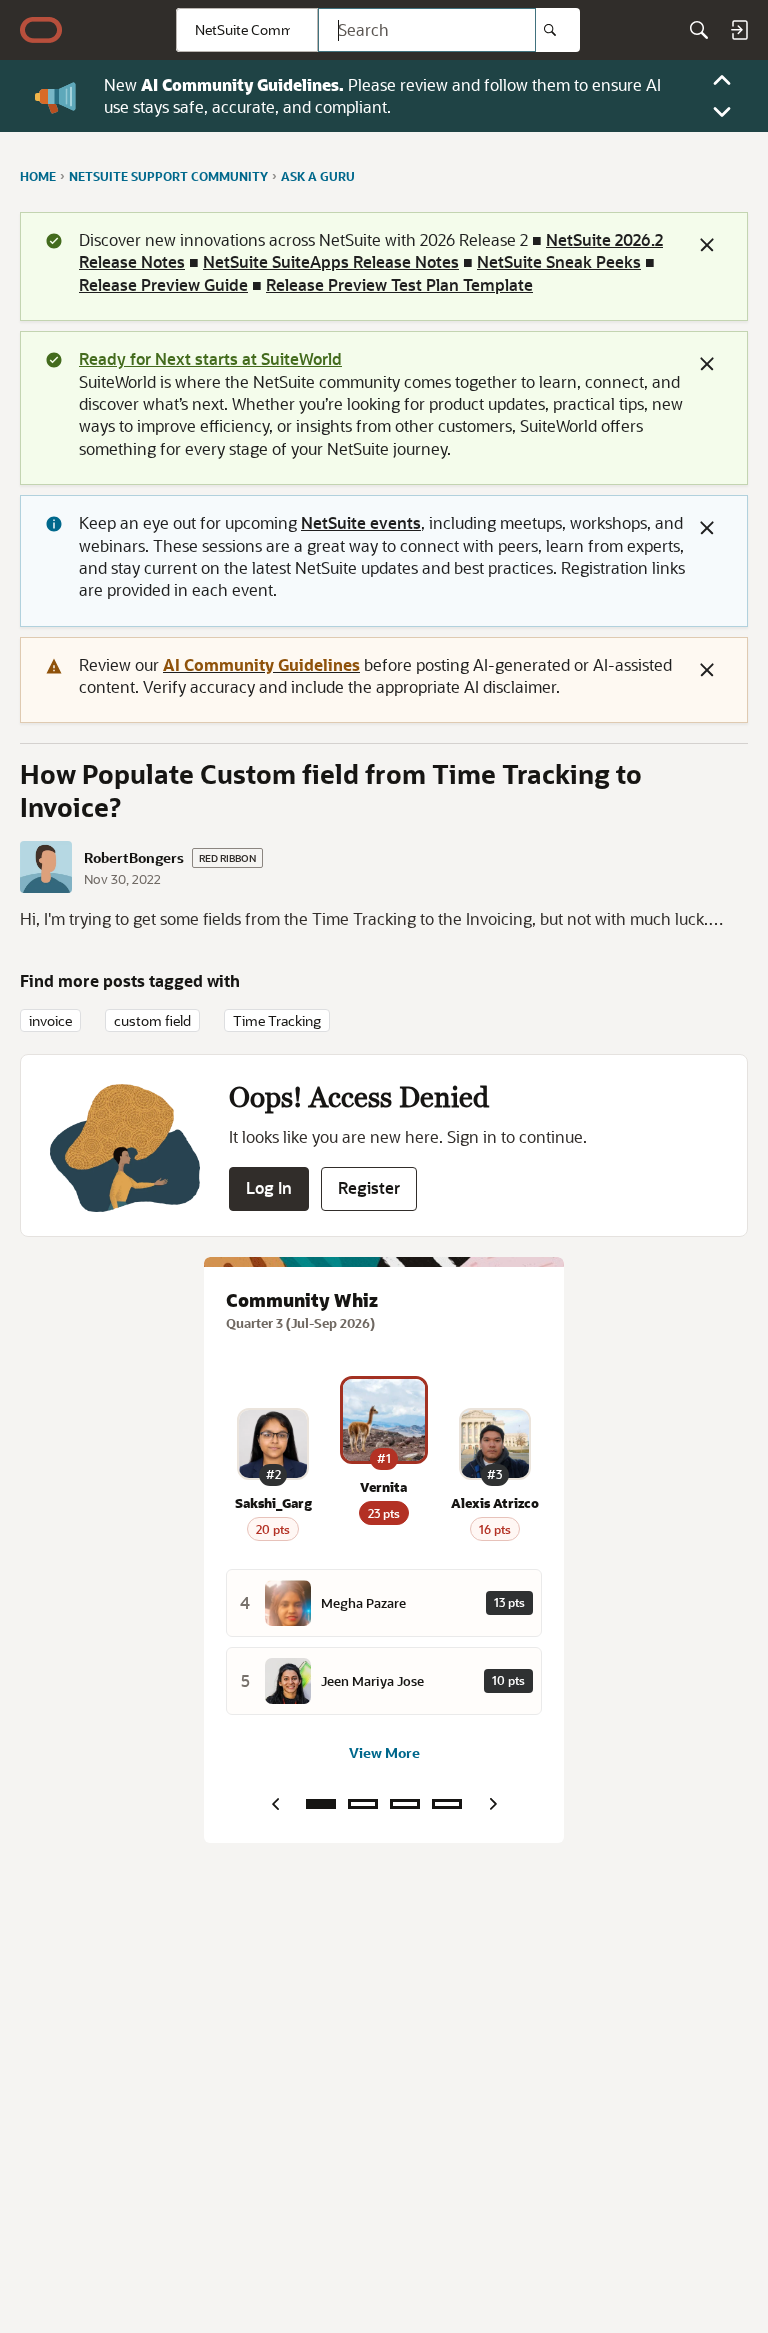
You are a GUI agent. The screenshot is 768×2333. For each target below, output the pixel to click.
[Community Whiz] (321, 1804)
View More (384, 1752)
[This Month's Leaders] (405, 1804)
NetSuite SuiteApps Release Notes (331, 261)
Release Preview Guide (163, 284)
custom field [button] (152, 1020)
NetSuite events (361, 522)
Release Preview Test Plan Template (399, 284)
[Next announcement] (722, 112)
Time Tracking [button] (277, 1020)
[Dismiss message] (707, 245)
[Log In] (739, 30)
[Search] (558, 30)
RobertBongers (134, 858)
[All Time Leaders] (447, 1804)
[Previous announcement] (722, 80)
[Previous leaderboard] (275, 1804)
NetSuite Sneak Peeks (559, 261)
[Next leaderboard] (493, 1804)
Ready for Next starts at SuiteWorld (210, 358)
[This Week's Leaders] (363, 1804)
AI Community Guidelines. (242, 84)
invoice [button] (50, 1020)
